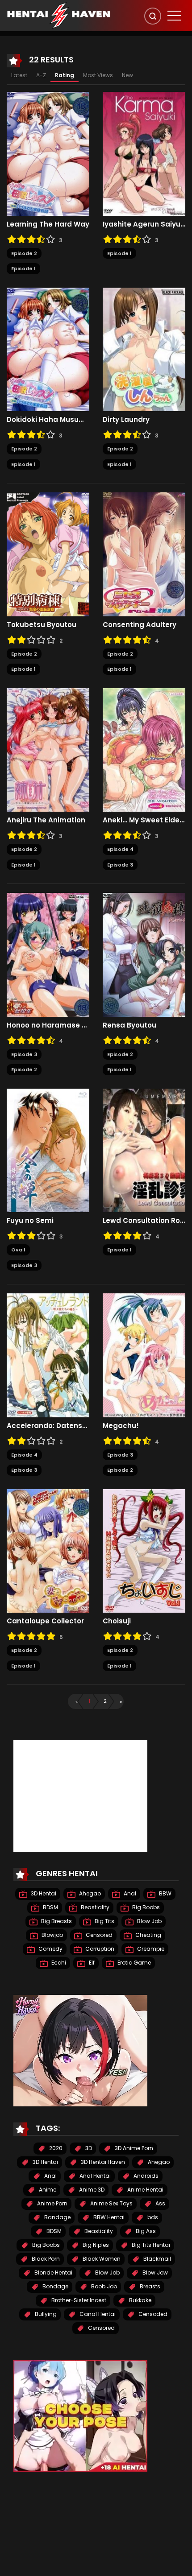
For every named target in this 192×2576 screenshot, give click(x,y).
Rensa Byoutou (129, 1025)
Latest (19, 75)
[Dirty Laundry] (144, 349)
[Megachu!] (144, 1355)
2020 (55, 2148)
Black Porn (45, 2259)
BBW (165, 1893)
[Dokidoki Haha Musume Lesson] (48, 349)
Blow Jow (154, 2273)
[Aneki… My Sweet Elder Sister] (144, 749)
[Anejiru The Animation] (48, 749)
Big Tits (104, 1921)
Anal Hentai (94, 2176)
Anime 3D (91, 2190)
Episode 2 (24, 253)
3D (88, 2148)
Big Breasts (56, 1921)
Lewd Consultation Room (144, 1221)
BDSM (50, 1907)
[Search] (153, 16)
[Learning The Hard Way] (48, 153)
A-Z (41, 75)
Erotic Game (134, 1963)
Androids (145, 2176)
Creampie (150, 1949)
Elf (91, 1963)
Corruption (99, 1949)
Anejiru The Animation (46, 820)
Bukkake (140, 2300)
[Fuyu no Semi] (48, 1150)
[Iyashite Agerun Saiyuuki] (144, 153)
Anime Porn (52, 2203)
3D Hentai (43, 1893)
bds (152, 2217)
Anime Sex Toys (111, 2203)
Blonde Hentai (53, 2273)
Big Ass (145, 2231)
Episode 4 (120, 849)
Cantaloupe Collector (45, 1621)
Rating (65, 75)
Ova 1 (18, 1250)
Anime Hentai (145, 2190)
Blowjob (52, 1935)
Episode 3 (120, 865)
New (127, 75)
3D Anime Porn (133, 2148)
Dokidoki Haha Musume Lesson (48, 420)
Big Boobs (145, 1907)
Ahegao (89, 1893)
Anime (47, 2190)
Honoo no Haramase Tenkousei (48, 1025)
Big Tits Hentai (150, 2245)
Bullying (45, 2314)
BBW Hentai (108, 2217)
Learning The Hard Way (48, 224)
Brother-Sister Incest (78, 2300)
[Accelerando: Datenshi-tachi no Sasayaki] (48, 1355)
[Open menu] (174, 16)
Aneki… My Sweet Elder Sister (144, 820)
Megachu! (121, 1426)
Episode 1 (23, 268)
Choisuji (117, 1621)
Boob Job (103, 2286)
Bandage (57, 2217)
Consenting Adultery (140, 625)
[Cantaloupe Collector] (48, 1550)
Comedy (50, 1949)
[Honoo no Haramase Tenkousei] (48, 954)
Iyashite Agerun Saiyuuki (144, 224)
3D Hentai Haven (102, 2162)
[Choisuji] (144, 1550)
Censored (98, 1935)
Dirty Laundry (126, 420)
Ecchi (58, 1963)
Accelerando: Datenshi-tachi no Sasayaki (48, 1426)
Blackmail (157, 2259)
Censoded (152, 2314)
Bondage (55, 2286)
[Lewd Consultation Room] (144, 1150)
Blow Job (149, 1921)
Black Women (101, 2259)
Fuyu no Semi (30, 1221)
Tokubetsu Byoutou (42, 625)
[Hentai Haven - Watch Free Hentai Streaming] (58, 15)
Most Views (98, 75)
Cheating (148, 1935)
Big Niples (95, 2245)
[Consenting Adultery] (144, 554)
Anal (129, 1893)
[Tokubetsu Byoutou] (48, 554)
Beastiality (94, 1907)
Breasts (149, 2286)
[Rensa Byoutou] (144, 954)
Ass (160, 2203)
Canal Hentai (97, 2314)
